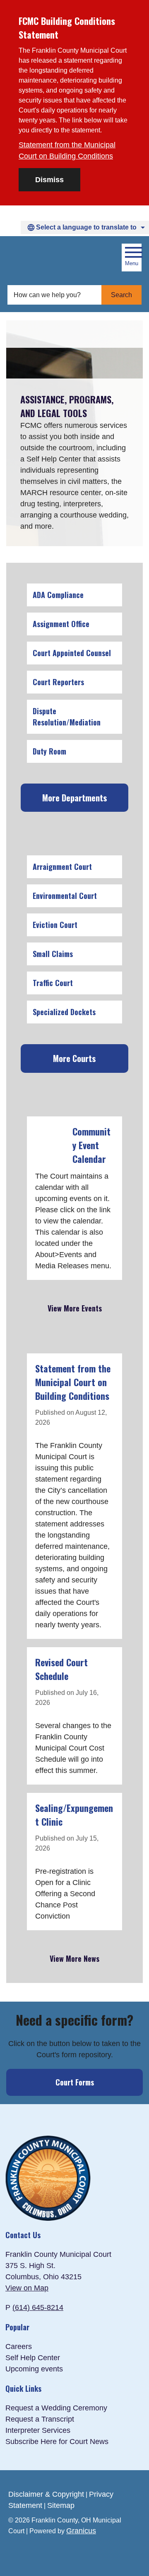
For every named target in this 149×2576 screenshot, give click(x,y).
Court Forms (75, 2082)
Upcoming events (34, 2369)
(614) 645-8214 (38, 2307)
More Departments (75, 798)
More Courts (74, 1058)
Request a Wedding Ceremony (56, 2408)
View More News (74, 1958)
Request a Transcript (40, 2419)
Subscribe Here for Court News (57, 2442)
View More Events (75, 1308)
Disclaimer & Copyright (46, 2494)
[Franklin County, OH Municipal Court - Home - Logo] (48, 258)
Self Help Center (33, 2358)
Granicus (81, 2531)
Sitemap (61, 2505)
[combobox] (85, 227)
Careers (19, 2346)
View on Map (27, 2288)
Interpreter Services (38, 2430)
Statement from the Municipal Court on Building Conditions (67, 150)
